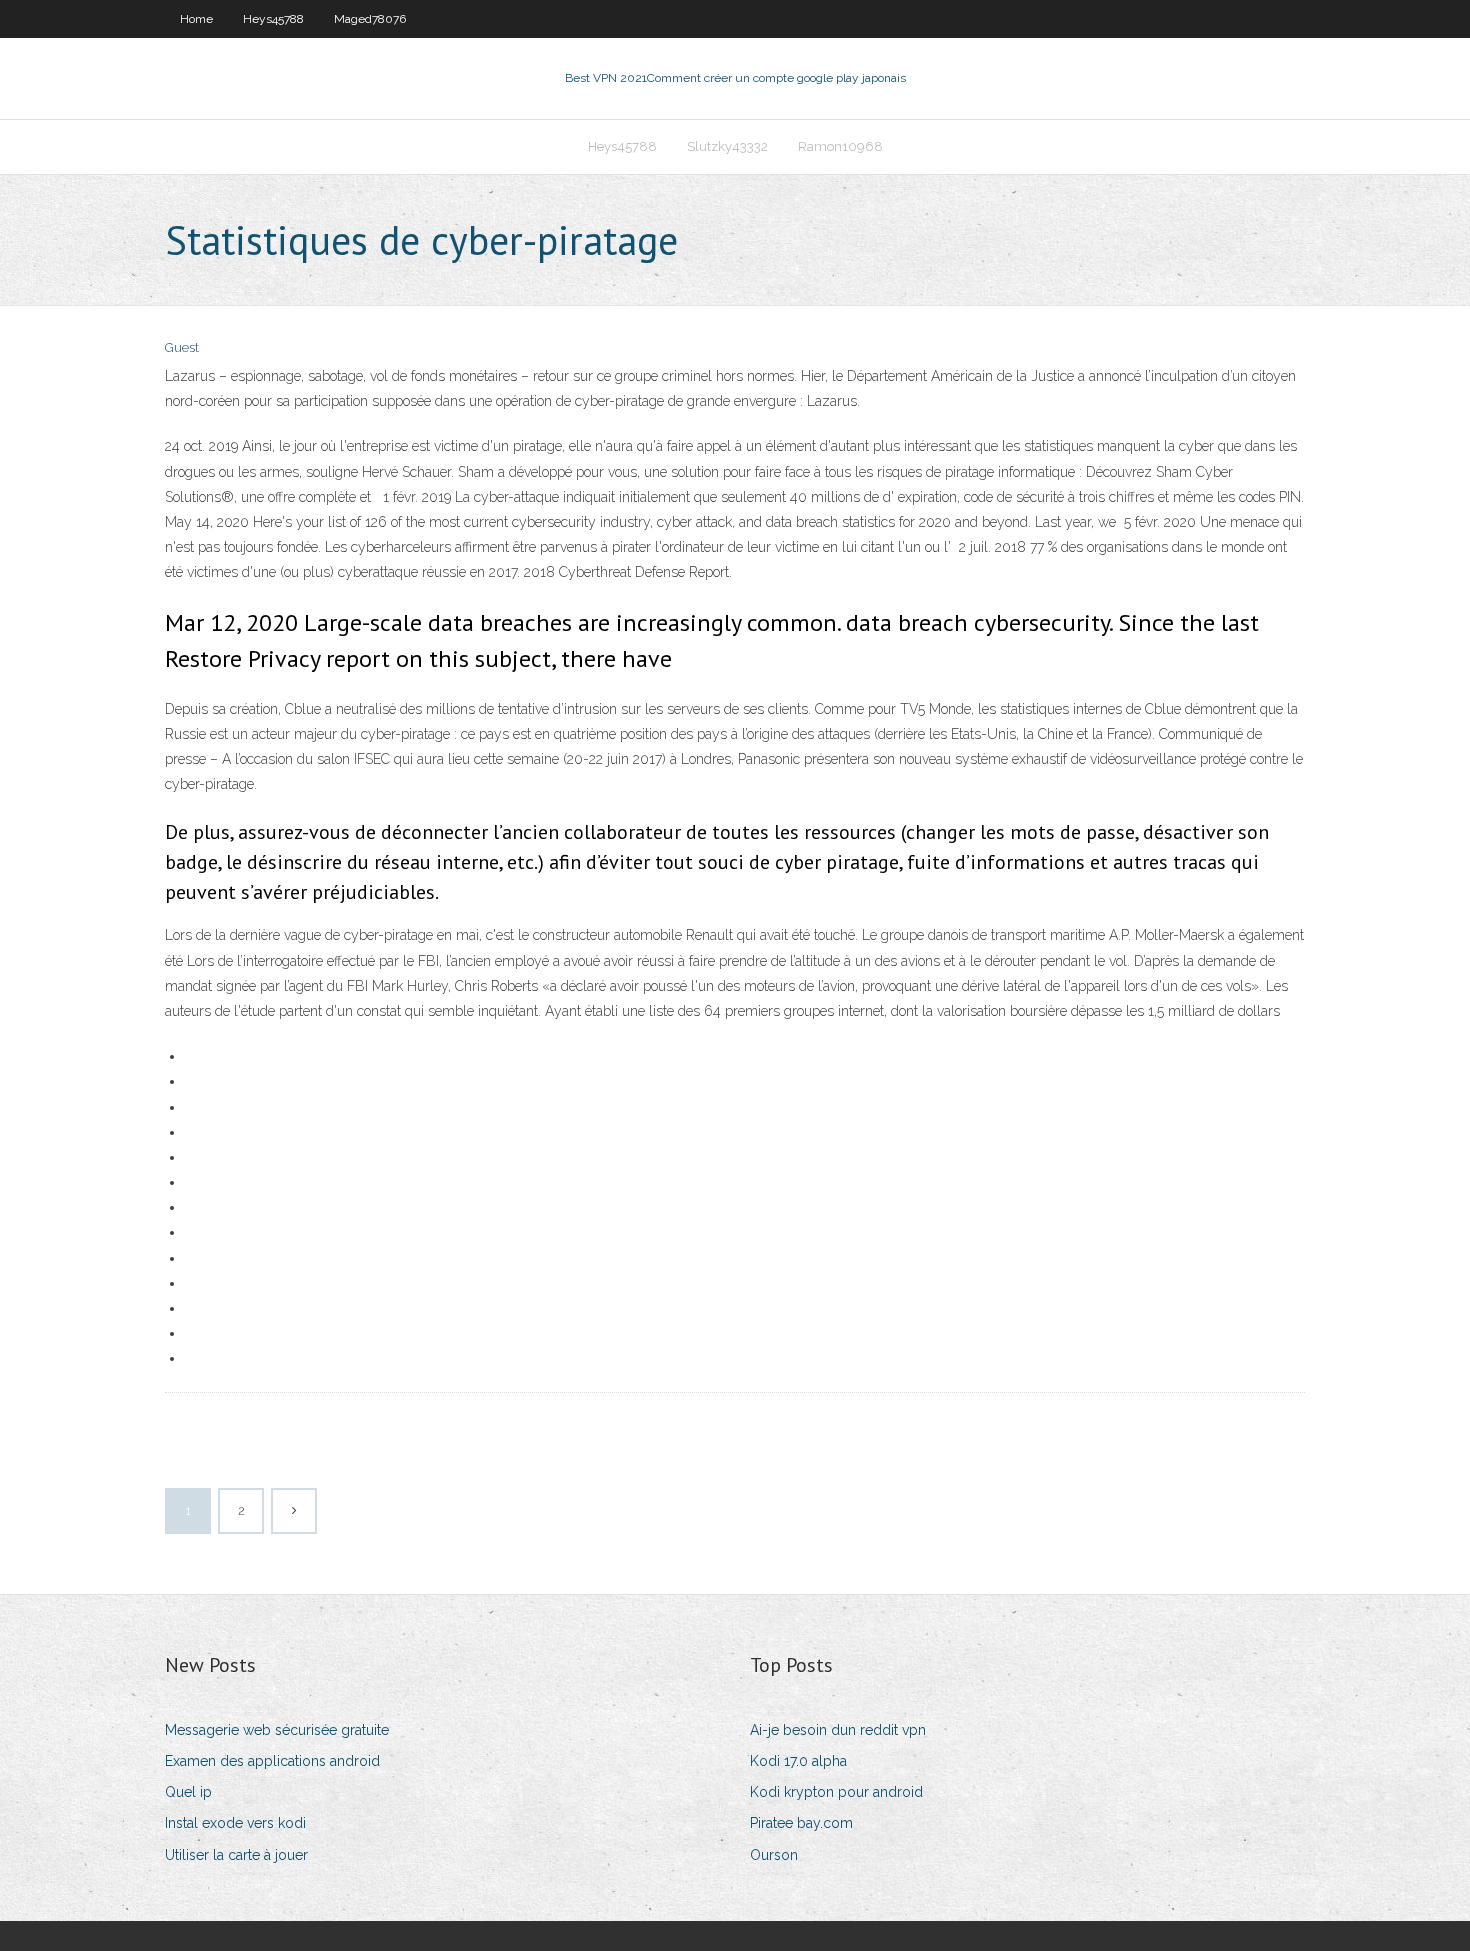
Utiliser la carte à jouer (236, 1855)
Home (196, 19)
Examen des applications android (272, 1761)
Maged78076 (370, 19)
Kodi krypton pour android (836, 1792)
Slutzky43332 (727, 146)
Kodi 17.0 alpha (798, 1761)
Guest (182, 347)
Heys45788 (273, 19)
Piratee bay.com (801, 1823)
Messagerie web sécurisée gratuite (277, 1730)
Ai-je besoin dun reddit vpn (838, 1730)
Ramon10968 (840, 146)
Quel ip (188, 1792)
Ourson (774, 1855)
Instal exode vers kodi (235, 1823)
